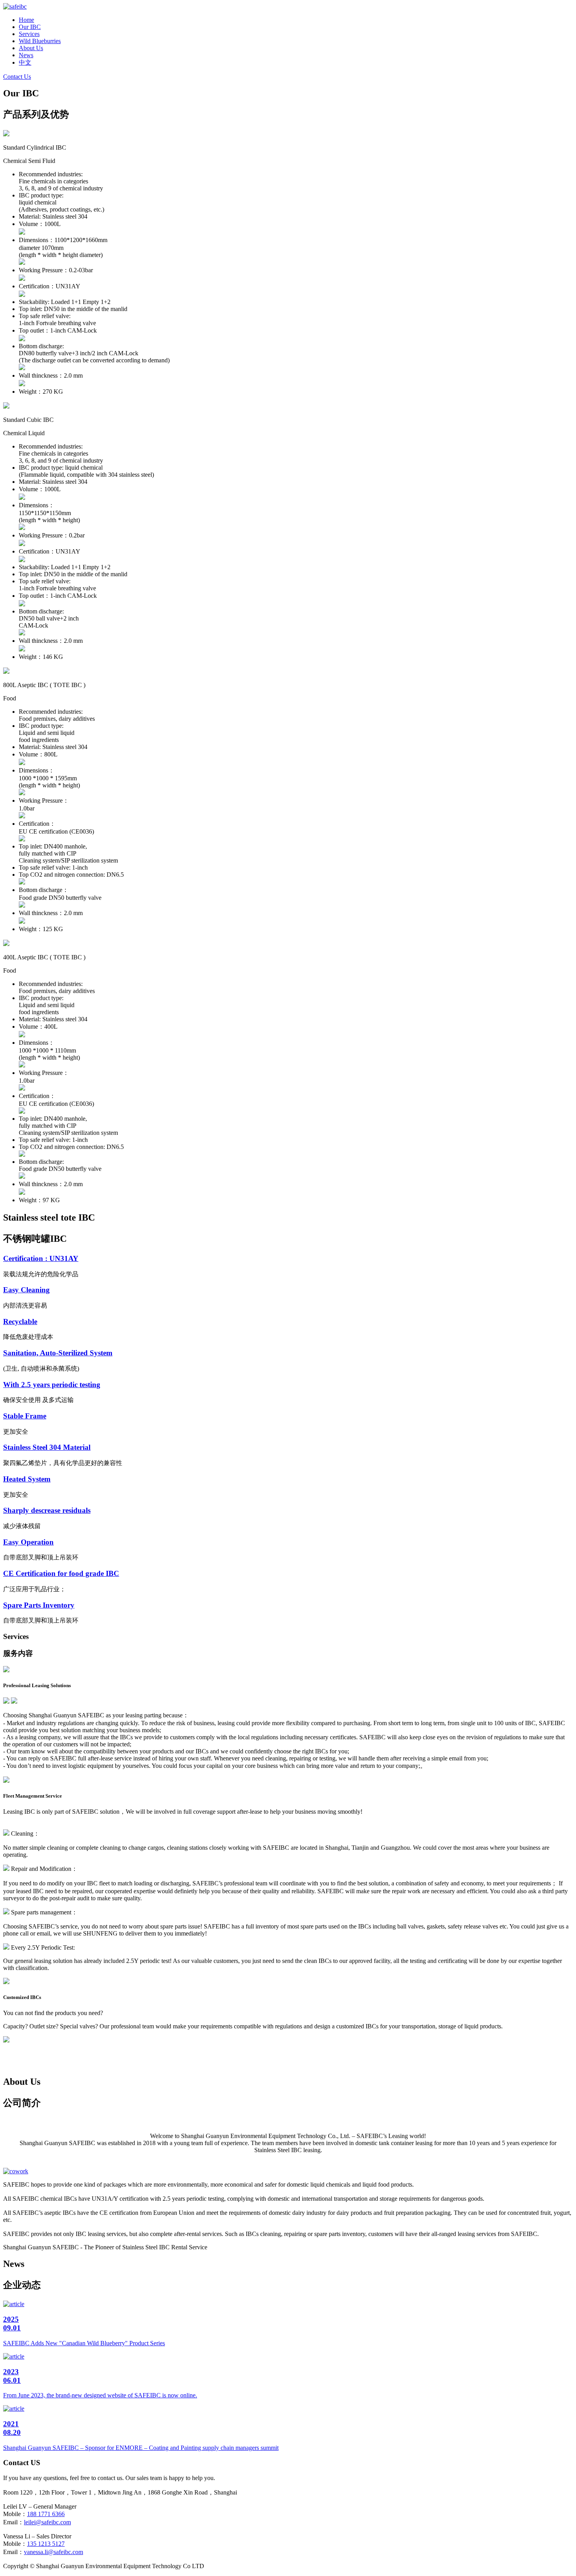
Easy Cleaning (26, 1290)
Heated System (27, 1479)
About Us (31, 48)
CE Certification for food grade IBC (61, 1573)
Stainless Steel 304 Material (47, 1447)
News (26, 55)
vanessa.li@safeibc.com (53, 2552)
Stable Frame (25, 1416)
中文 (25, 62)
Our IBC (30, 27)
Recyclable (20, 1321)
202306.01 (12, 2376)
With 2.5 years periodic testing (52, 1385)
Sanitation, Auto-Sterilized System (58, 1353)
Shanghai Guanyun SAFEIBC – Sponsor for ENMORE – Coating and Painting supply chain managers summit (141, 2448)
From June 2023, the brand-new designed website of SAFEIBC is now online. (100, 2395)
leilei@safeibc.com (47, 2522)
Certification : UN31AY (41, 1258)
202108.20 (12, 2428)
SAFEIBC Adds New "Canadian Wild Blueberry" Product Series (84, 2343)
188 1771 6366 (46, 2514)
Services (29, 34)
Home (26, 20)
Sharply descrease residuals (47, 1510)
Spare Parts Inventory (39, 1605)
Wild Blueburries (40, 41)
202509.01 (12, 2324)
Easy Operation (28, 1542)
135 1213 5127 (46, 2544)
